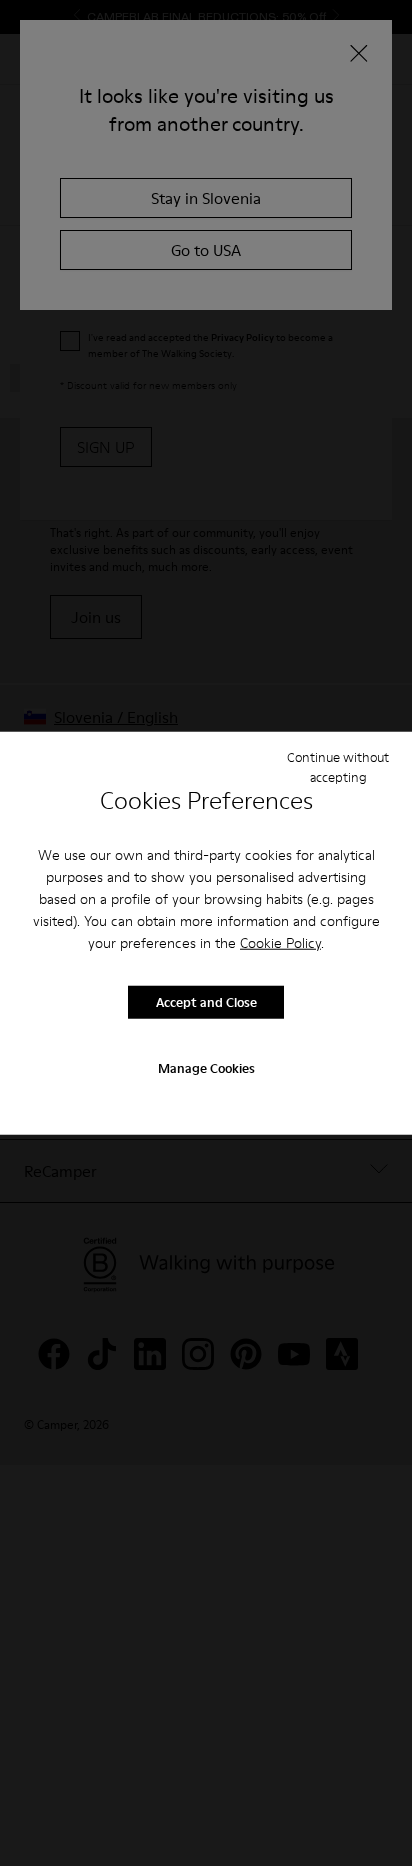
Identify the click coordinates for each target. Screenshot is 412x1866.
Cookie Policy (280, 942)
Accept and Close (206, 1002)
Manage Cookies (206, 1067)
